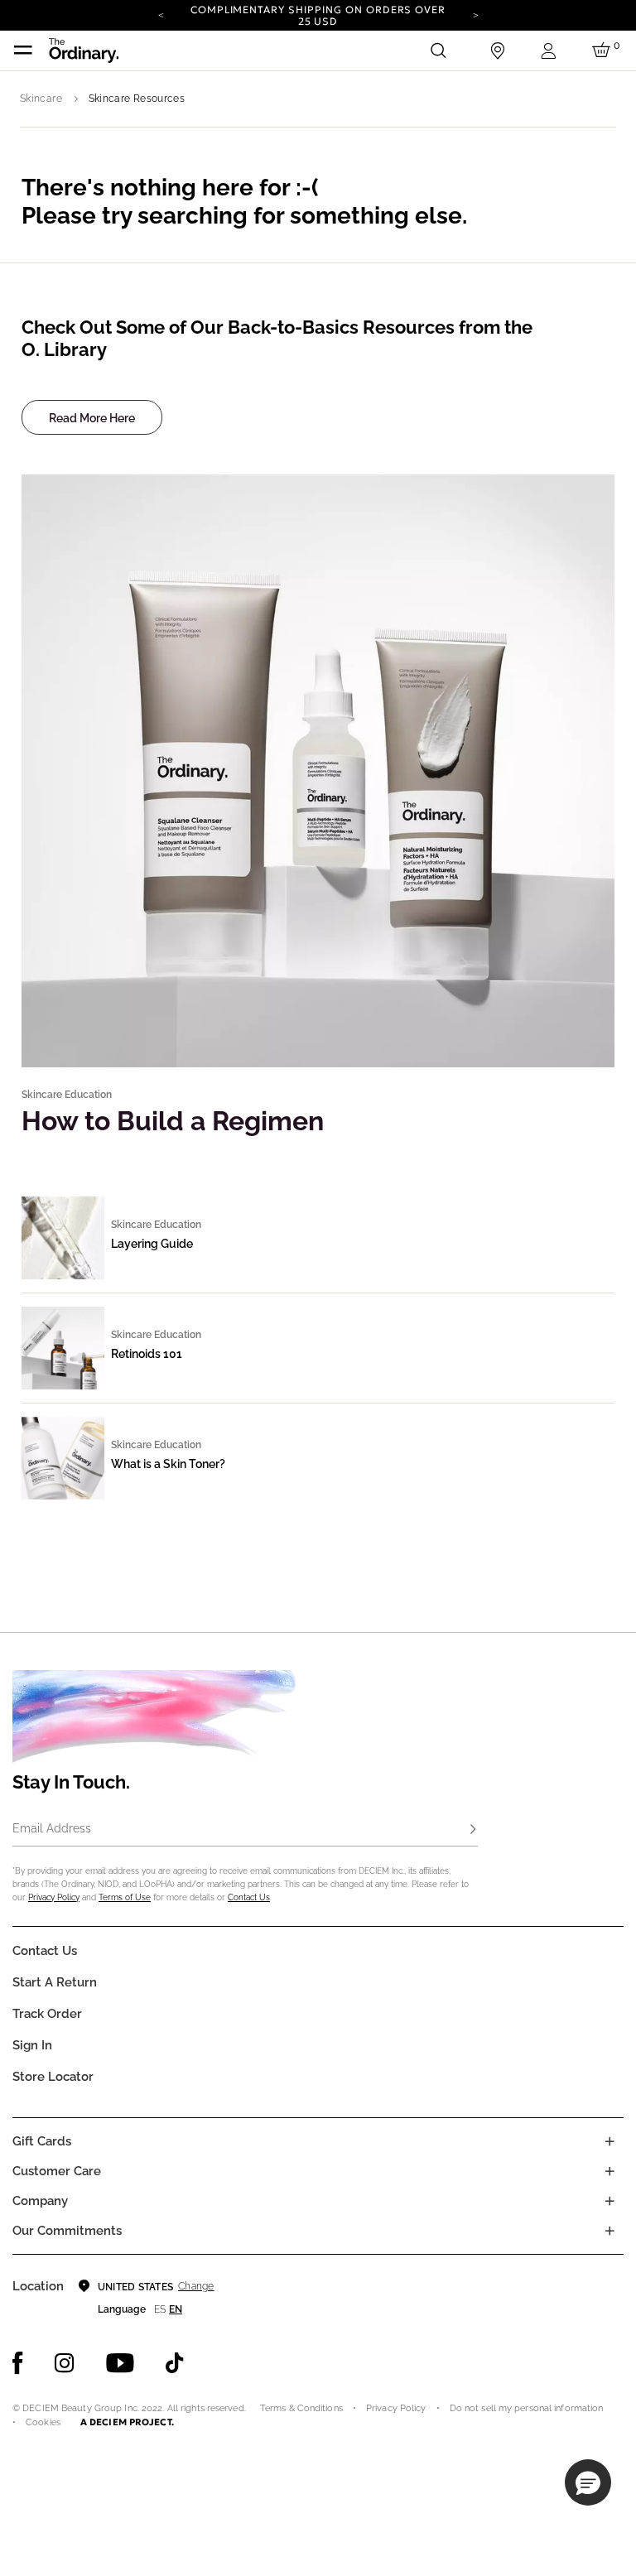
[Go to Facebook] (18, 2363)
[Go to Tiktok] (175, 2363)
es (160, 2309)
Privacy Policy (54, 1897)
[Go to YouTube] (120, 2363)
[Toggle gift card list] (609, 2141)
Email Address (52, 1828)
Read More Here (92, 418)
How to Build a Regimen (173, 1121)
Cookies (43, 2422)
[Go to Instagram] (65, 2363)
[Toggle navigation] (23, 51)
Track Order (47, 2014)
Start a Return (55, 1982)
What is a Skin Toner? (168, 1464)
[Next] (475, 14)
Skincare (41, 99)
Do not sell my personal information (527, 2408)
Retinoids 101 (147, 1354)
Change (196, 2286)
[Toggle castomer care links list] (609, 2171)
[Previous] (161, 14)
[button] (588, 2482)
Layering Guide (152, 1244)
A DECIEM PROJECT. (127, 2422)
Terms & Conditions (301, 2408)
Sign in (32, 2045)
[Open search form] (438, 51)
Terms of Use (125, 1897)
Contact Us (249, 1897)
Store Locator (53, 2077)
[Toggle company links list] (609, 2201)
